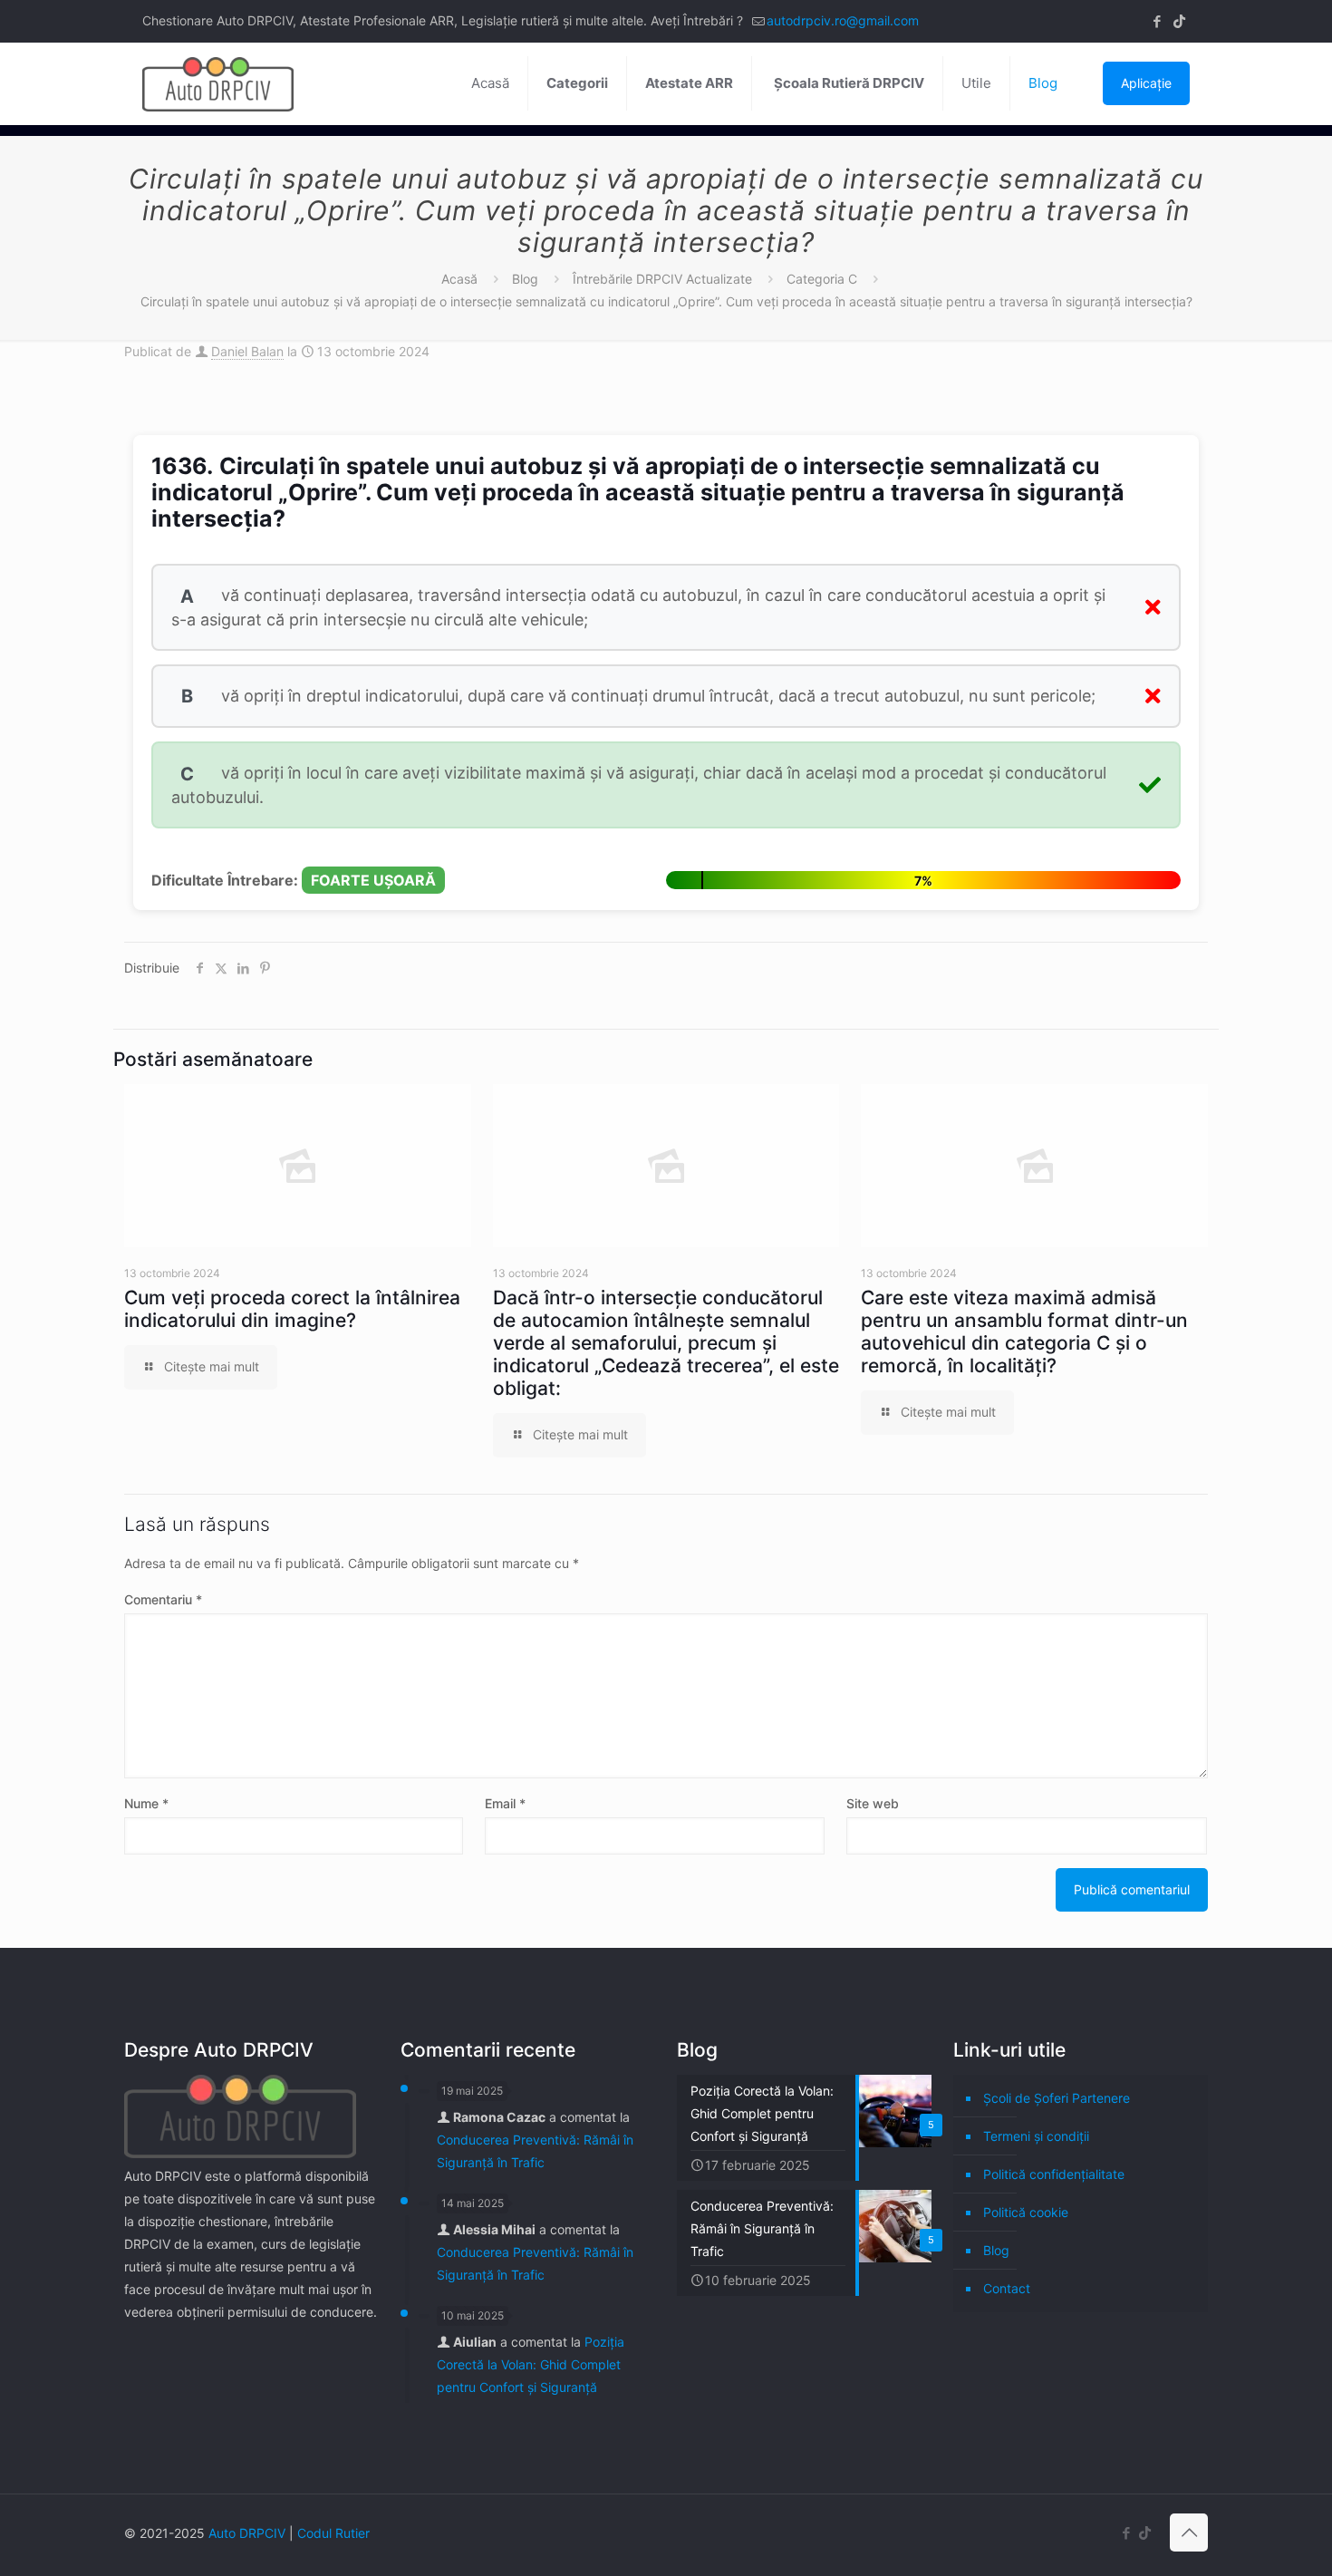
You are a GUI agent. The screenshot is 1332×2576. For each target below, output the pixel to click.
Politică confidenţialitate (1054, 2174)
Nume (146, 1803)
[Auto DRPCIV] (218, 83)
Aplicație (1146, 83)
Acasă (459, 279)
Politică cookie (1026, 2212)
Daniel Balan (247, 351)
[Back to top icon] (1189, 2532)
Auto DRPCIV (247, 2533)
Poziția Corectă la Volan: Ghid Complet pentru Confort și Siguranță (531, 2364)
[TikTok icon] (1179, 21)
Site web (873, 1803)
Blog (525, 279)
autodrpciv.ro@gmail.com (843, 20)
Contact (1007, 2288)
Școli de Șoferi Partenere (1057, 2098)
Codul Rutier (333, 2533)
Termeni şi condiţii (1036, 2136)
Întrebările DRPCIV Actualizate (662, 279)
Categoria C (822, 279)
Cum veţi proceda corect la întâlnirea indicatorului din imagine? (292, 1309)
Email (505, 1803)
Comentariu (163, 1599)
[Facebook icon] (1157, 21)
